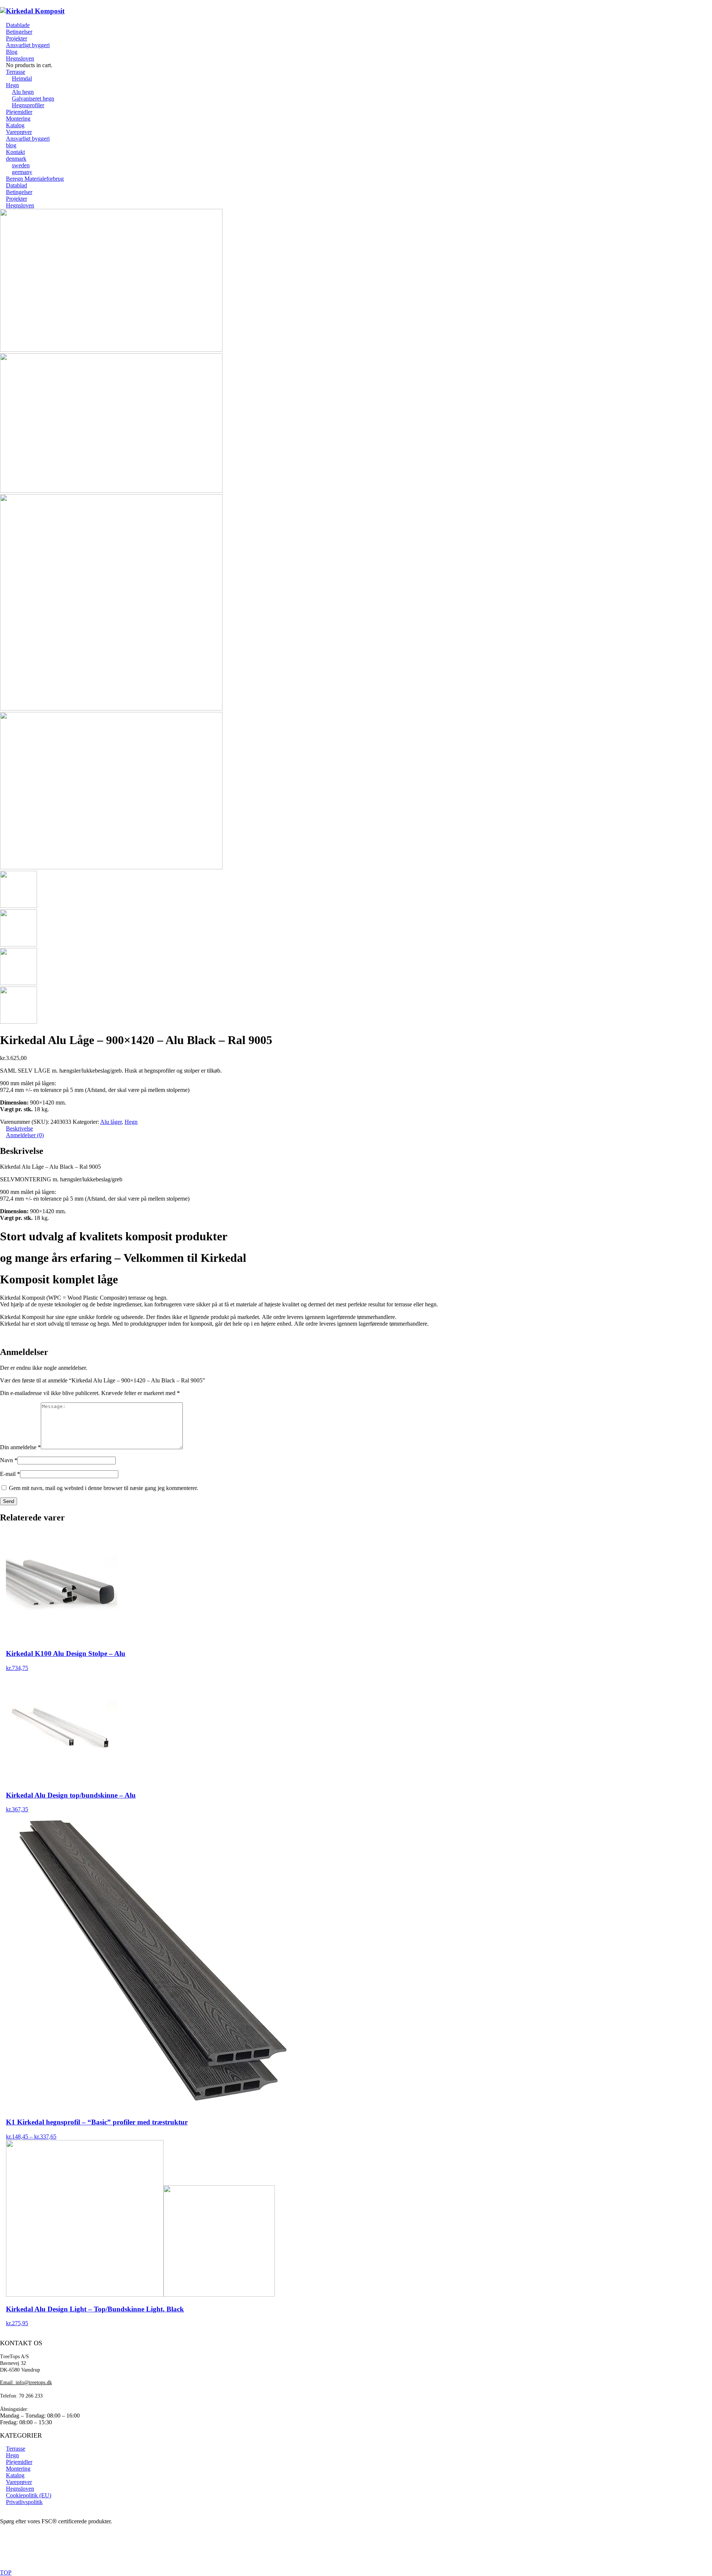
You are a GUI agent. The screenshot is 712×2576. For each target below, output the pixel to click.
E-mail (10, 1474)
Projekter (17, 38)
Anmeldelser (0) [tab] (25, 1135)
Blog (12, 52)
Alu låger (111, 1122)
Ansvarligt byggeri (28, 45)
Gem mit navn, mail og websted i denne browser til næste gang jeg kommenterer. (103, 1488)
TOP (6, 2572)
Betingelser (19, 32)
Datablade (18, 25)
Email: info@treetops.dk (26, 2383)
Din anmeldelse (20, 1447)
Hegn (131, 1122)
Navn (9, 1460)
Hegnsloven (20, 58)
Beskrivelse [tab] (19, 1128)
